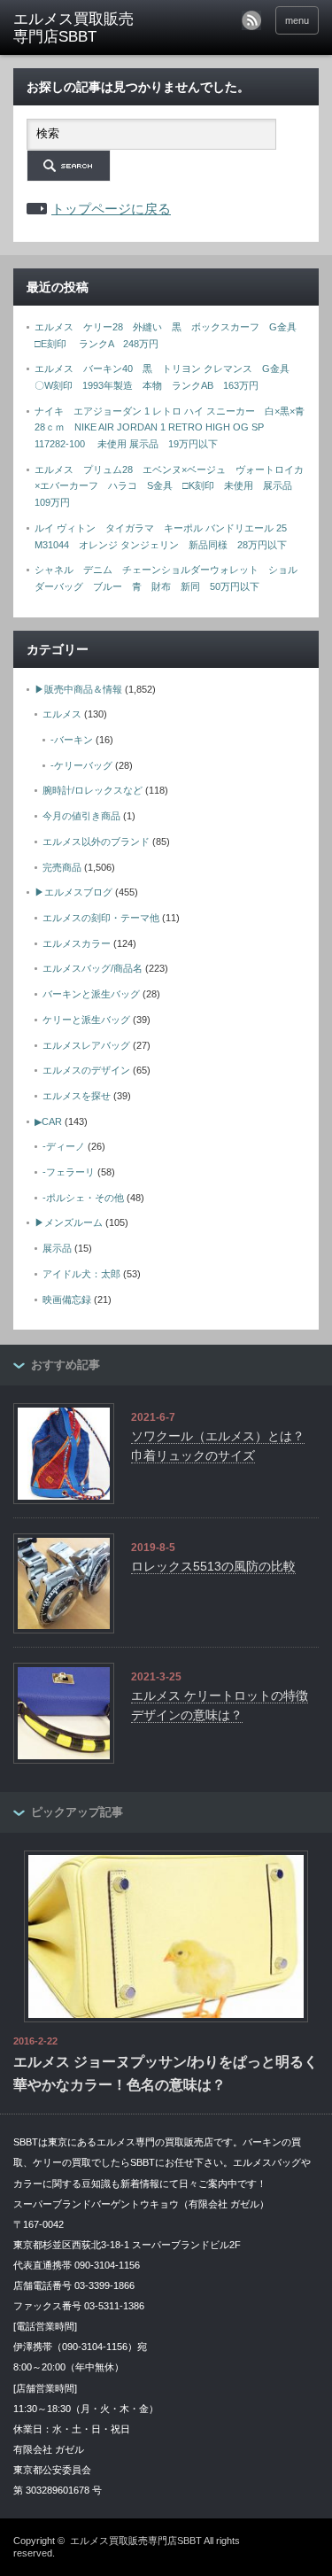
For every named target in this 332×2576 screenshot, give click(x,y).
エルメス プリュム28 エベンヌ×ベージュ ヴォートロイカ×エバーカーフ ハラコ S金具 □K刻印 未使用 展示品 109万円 (169, 486)
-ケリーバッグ (81, 765)
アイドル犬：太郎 (81, 1274)
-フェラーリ (69, 1172)
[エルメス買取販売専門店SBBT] (80, 29)
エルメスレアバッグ (86, 1045)
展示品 (57, 1248)
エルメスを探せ (77, 1096)
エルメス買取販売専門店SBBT (136, 2541)
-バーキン (72, 740)
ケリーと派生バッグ (86, 1020)
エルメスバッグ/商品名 (93, 968)
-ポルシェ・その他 (83, 1198)
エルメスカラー (77, 943)
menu (297, 20)
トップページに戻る (111, 209)
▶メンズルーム (69, 1222)
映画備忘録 (67, 1300)
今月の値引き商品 (81, 816)
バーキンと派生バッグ (91, 994)
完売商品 (62, 867)
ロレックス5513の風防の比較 (213, 1566)
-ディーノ (64, 1146)
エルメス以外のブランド (96, 842)
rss (251, 20)
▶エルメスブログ (73, 892)
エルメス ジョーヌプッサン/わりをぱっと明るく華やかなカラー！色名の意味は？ (166, 2073)
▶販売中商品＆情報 (78, 689)
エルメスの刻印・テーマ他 (101, 918)
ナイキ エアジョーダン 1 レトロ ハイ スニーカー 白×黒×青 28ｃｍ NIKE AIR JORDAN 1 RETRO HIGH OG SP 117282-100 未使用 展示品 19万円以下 (174, 427)
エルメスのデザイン (86, 1070)
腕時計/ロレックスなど (93, 790)
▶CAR (48, 1121)
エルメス (62, 714)
